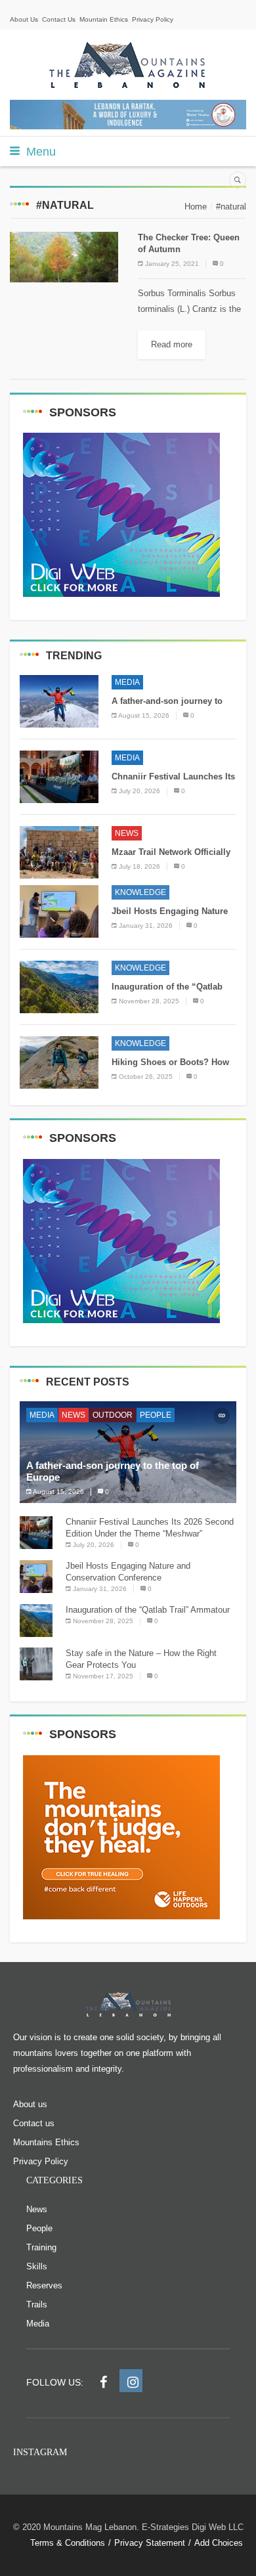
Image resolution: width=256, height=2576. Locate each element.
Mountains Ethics (46, 2142)
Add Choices (219, 2543)
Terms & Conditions (68, 2543)
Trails (37, 2304)
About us (30, 2104)
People (156, 1415)
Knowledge (140, 892)
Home (196, 207)
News (127, 833)
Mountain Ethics (104, 19)
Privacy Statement (150, 2543)
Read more (172, 344)
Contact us (34, 2123)
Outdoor (113, 1415)
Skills (37, 2266)
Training (41, 2247)
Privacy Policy (153, 19)
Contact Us (59, 19)
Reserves (44, 2285)
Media (127, 682)
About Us (24, 19)
